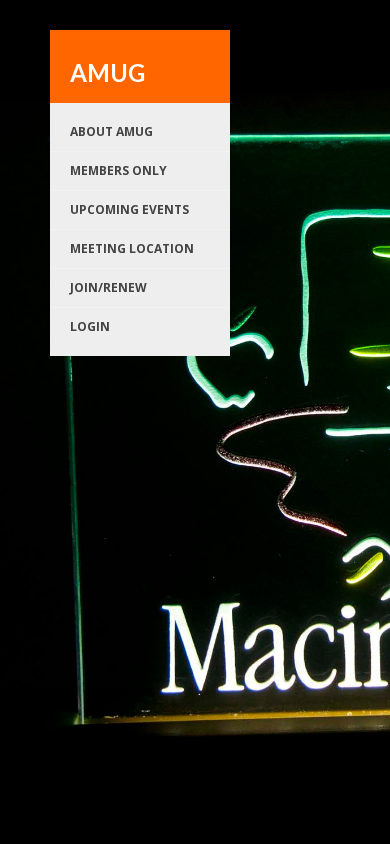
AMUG (107, 72)
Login (90, 326)
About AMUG (111, 131)
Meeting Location (132, 248)
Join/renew (108, 287)
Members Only (118, 170)
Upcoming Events (129, 209)
